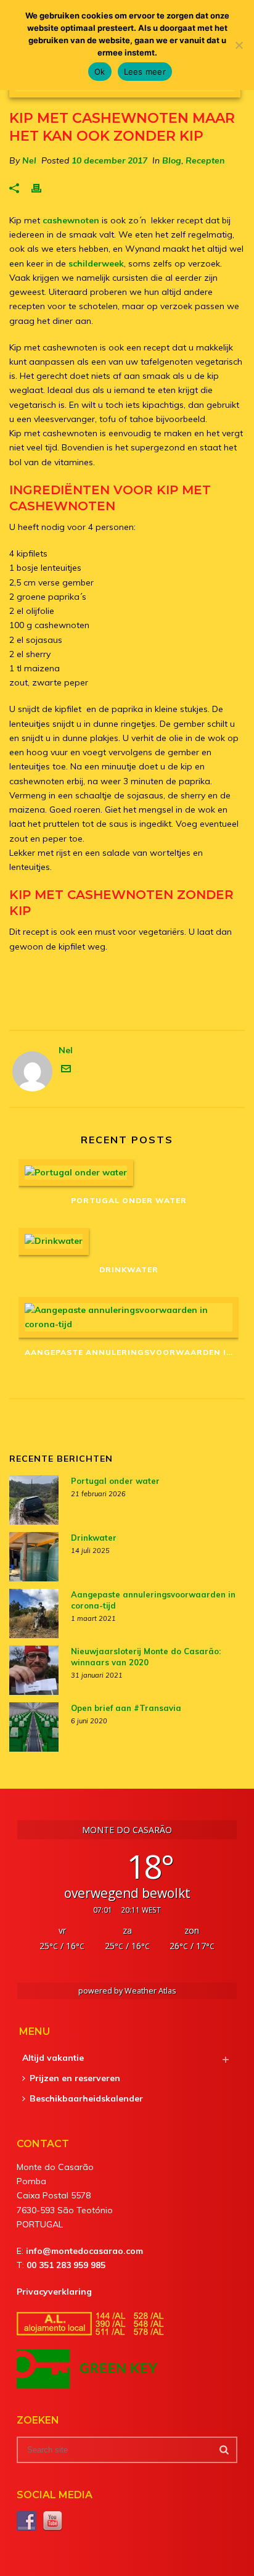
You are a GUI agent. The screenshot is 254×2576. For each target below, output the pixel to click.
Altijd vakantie (53, 2058)
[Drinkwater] (129, 1241)
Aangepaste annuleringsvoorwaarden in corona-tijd (132, 1352)
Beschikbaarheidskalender (86, 2098)
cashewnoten (71, 220)
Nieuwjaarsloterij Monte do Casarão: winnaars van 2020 (146, 1657)
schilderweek (96, 263)
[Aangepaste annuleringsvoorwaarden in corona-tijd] (129, 1317)
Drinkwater (129, 1269)
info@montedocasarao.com (84, 2251)
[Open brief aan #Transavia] (34, 1727)
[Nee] (239, 45)
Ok (100, 72)
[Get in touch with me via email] (66, 1071)
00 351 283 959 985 (66, 2265)
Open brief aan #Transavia (126, 1708)
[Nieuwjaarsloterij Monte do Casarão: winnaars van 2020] (34, 1670)
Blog (172, 160)
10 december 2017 (109, 160)
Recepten (205, 160)
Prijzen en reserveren (75, 2078)
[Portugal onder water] (129, 1173)
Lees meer (145, 72)
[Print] (43, 188)
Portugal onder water (129, 1200)
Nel (29, 160)
